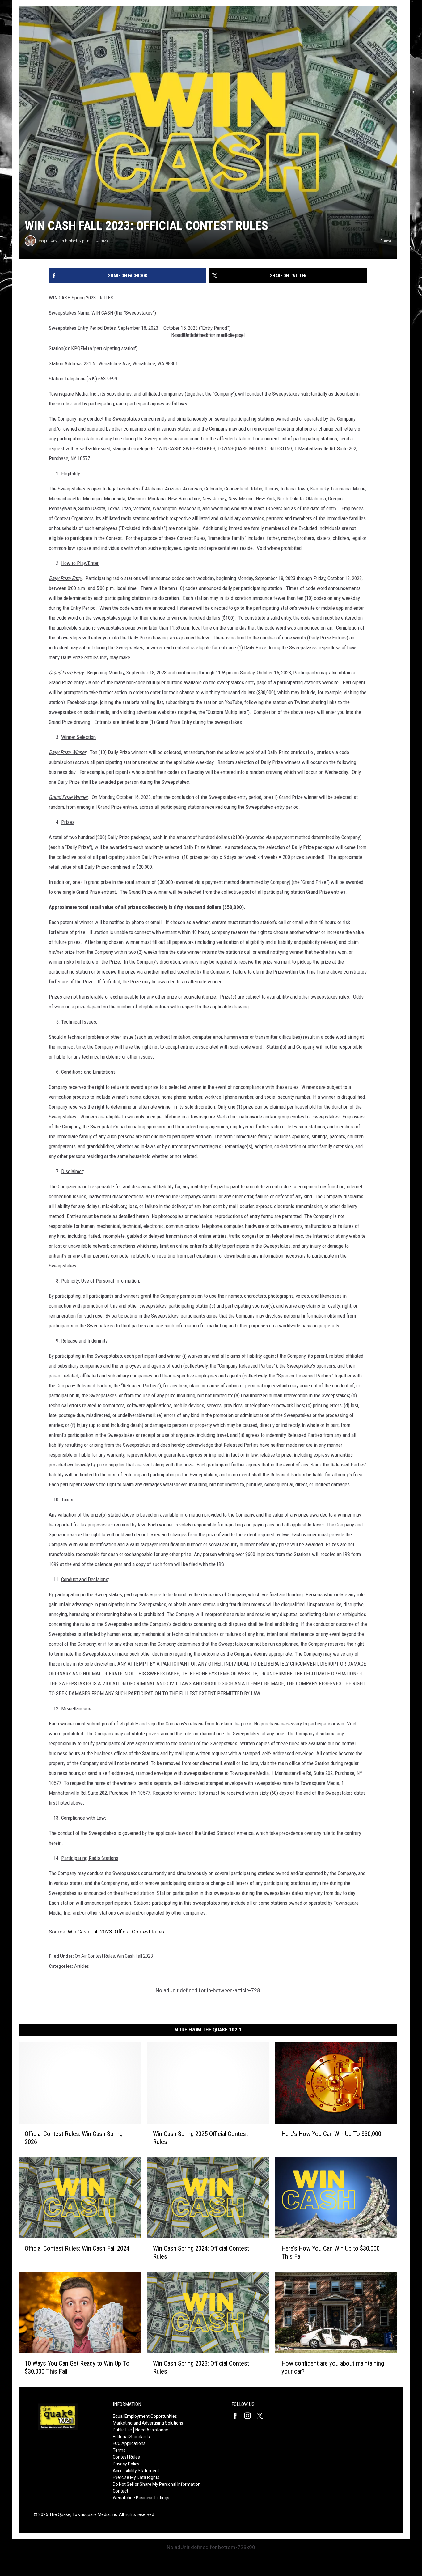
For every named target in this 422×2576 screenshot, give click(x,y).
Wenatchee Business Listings (141, 2498)
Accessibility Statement (136, 2471)
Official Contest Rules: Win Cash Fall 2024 (77, 2248)
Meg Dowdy (48, 241)
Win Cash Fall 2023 (135, 1956)
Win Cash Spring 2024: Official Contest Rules (201, 2252)
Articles (82, 1966)
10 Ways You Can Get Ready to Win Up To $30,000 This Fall (77, 2367)
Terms (119, 2450)
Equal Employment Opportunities (145, 2416)
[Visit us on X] (262, 2416)
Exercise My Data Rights (136, 2477)
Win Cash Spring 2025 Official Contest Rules (200, 2138)
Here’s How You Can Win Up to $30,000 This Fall (331, 2252)
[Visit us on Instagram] (250, 2416)
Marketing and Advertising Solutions (148, 2423)
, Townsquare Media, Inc (94, 2514)
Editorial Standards (131, 2437)
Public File (122, 2430)
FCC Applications (129, 2443)
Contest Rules (126, 2457)
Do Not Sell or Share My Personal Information (157, 2484)
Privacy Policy (126, 2464)
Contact (120, 2491)
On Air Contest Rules (95, 1956)
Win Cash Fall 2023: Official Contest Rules (116, 1932)
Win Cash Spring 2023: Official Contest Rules (201, 2367)
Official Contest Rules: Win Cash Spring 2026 (74, 2138)
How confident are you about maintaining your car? (333, 2367)
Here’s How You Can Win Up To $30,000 (331, 2134)
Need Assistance (152, 2430)
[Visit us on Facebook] (238, 2416)
